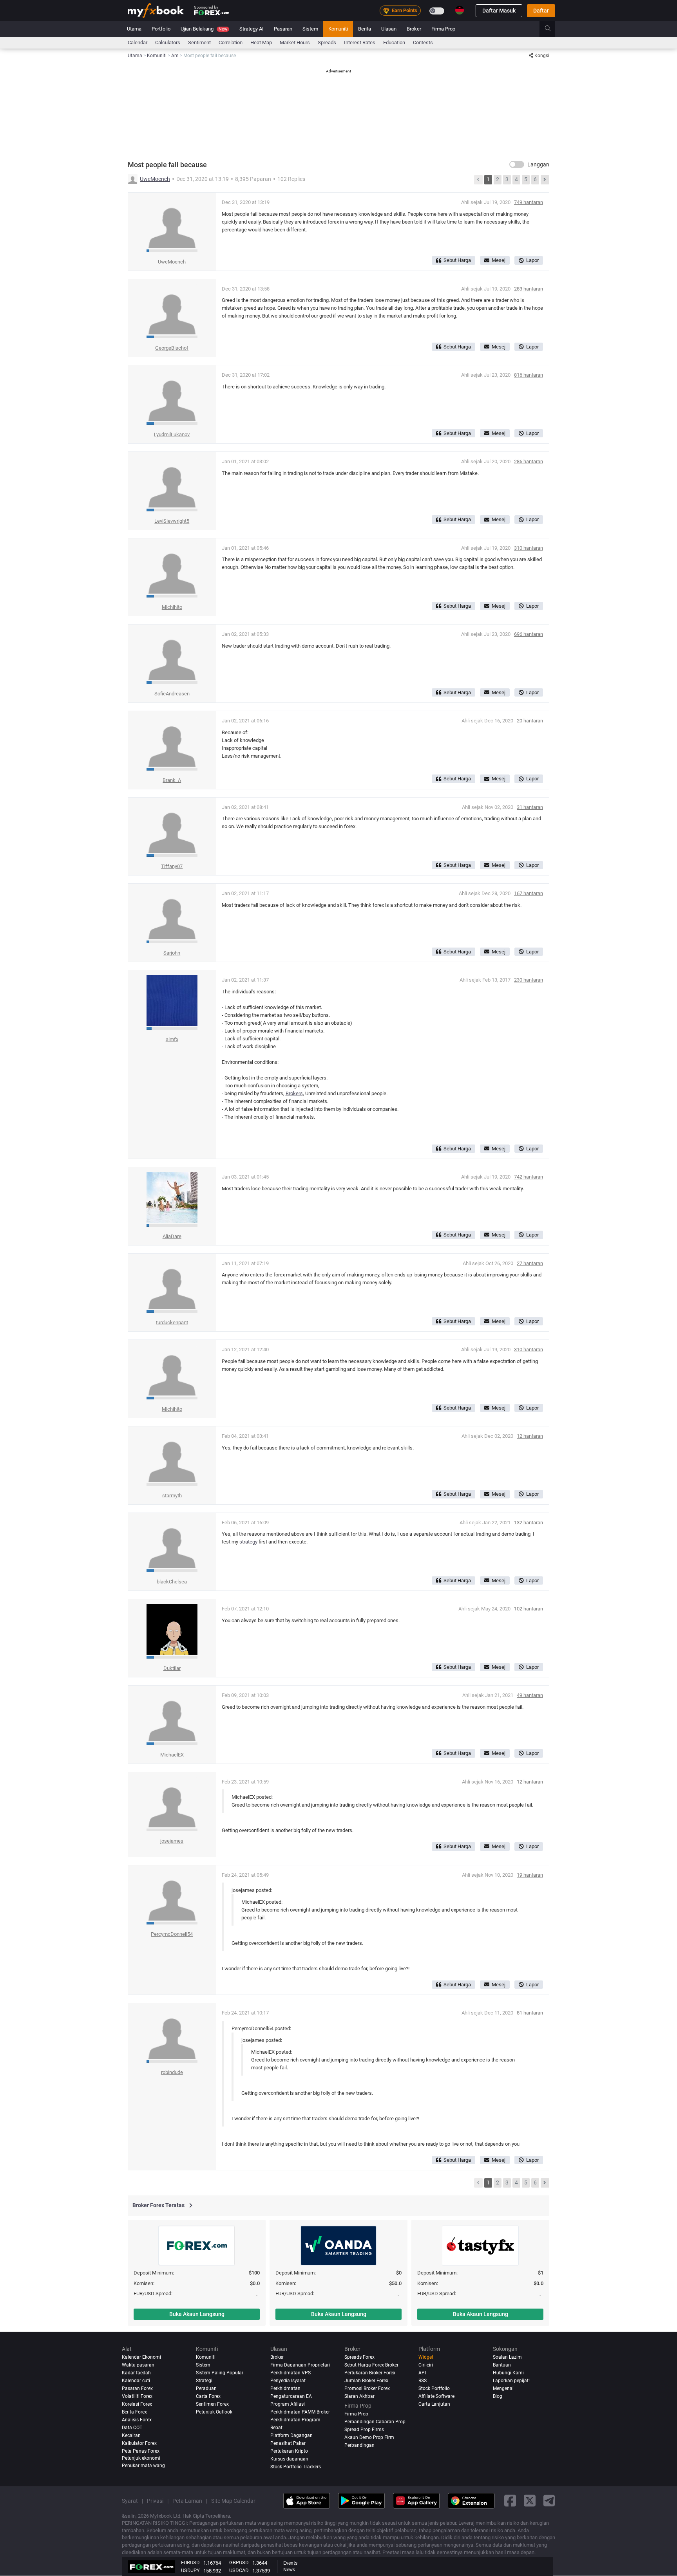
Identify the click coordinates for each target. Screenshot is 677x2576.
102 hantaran (529, 1609)
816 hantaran (529, 375)
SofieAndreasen (172, 694)
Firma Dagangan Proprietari (300, 2365)
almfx (172, 1039)
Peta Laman (187, 2501)
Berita (365, 29)
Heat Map (261, 42)
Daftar (541, 11)
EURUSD (190, 2562)
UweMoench (155, 179)
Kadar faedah (136, 2373)
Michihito (172, 607)
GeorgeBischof (172, 348)
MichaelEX (172, 1755)
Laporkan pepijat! (511, 2381)
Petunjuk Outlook (214, 2412)
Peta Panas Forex (141, 2451)
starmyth (172, 1496)
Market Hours (295, 42)
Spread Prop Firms (364, 2430)
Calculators (168, 42)
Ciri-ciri (426, 2365)
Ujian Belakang (204, 29)
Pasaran (283, 29)
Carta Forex (208, 2396)
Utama (134, 29)
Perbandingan (359, 2445)
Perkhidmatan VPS (291, 2373)
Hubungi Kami (508, 2373)
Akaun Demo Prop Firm (369, 2437)
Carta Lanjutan (434, 2404)
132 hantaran (529, 1523)
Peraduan (206, 2388)
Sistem (310, 29)
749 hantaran (529, 202)
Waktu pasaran (138, 2365)
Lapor (532, 260)
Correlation (231, 42)
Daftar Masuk (499, 11)
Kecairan (131, 2435)
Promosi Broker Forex (367, 2388)
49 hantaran (530, 1695)
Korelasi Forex (137, 2404)
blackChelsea (172, 1582)
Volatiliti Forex (137, 2396)
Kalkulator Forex (139, 2443)
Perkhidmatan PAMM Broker (300, 2412)
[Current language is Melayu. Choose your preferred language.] (460, 10)
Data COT (132, 2428)
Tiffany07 (172, 866)
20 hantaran (530, 721)
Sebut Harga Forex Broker (371, 2365)
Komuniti (338, 29)
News (289, 2570)
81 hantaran (530, 2013)
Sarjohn (172, 953)
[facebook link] (510, 2501)
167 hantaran (529, 893)
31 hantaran (530, 807)
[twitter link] (530, 2501)
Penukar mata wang (143, 2466)
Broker (414, 29)
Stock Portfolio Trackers (296, 2467)
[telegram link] (549, 2501)
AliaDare (172, 1236)
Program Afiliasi (288, 2404)
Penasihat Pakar (288, 2443)
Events (290, 2563)
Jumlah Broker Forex (366, 2381)
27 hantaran (530, 1263)
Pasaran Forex (137, 2388)
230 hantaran (529, 980)
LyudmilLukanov (172, 434)
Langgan (538, 164)
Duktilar (172, 1668)
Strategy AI (252, 29)
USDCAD (239, 2570)
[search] (552, 29)
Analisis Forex (137, 2420)
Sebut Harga (457, 260)
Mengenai (503, 2388)
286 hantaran (529, 461)
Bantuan (502, 2365)
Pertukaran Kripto (289, 2451)
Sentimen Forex (212, 2404)
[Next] (545, 180)
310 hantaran (529, 548)
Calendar (138, 42)
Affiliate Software (436, 2396)
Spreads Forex (359, 2357)
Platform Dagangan (291, 2435)
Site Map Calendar (233, 2501)
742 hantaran (529, 1177)
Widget (426, 2357)
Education (394, 42)
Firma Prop (443, 29)
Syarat (130, 2501)
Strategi (204, 2381)
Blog (498, 2396)
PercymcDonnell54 (172, 1934)
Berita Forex (134, 2412)
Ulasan (389, 29)
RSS (423, 2381)
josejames (172, 1841)
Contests (423, 42)
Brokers (294, 1093)
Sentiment (199, 42)
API (422, 2373)
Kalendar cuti (136, 2381)
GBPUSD (239, 2562)
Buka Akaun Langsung (197, 2314)
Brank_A (172, 780)
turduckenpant (172, 1322)
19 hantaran (530, 1875)
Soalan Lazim (507, 2357)
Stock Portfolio (434, 2388)
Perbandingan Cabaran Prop (375, 2422)
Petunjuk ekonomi (141, 2458)
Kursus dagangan (289, 2459)
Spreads (327, 42)
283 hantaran (529, 289)
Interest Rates (360, 42)
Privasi (155, 2501)
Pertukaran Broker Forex (370, 2373)
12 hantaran (530, 1436)
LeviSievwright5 (172, 521)
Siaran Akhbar (359, 2396)
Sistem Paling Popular (220, 2373)
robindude (172, 2072)
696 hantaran (529, 634)
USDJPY (190, 2570)
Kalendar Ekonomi (141, 2357)
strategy (248, 1542)
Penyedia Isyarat (288, 2381)
